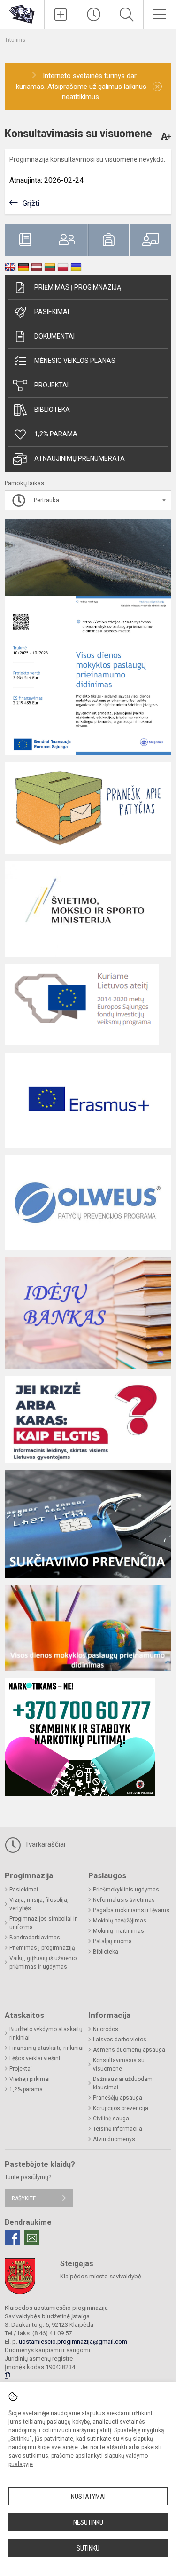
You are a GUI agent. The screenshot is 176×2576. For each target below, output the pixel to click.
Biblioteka (52, 410)
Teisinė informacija (118, 2129)
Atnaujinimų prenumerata (80, 458)
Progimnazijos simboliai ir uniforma (43, 1923)
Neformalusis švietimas (124, 1900)
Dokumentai (54, 336)
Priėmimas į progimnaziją (78, 287)
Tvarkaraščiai (44, 1844)
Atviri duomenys (114, 2139)
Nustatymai (88, 2497)
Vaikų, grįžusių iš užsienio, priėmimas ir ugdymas (44, 1962)
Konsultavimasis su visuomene (119, 2064)
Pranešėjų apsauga (118, 2098)
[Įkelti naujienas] (61, 15)
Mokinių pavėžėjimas (120, 1921)
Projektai (51, 385)
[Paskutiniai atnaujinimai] (94, 15)
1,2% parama (56, 434)
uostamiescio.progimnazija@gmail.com (73, 2342)
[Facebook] (12, 2238)
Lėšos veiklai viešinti (36, 2058)
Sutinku (88, 2548)
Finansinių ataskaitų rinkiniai (46, 2048)
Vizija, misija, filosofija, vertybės (39, 1904)
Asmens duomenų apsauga (129, 2050)
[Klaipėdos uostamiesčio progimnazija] (22, 13)
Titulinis (15, 40)
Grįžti (31, 203)
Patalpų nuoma (112, 1941)
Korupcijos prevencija (121, 2108)
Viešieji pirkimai (30, 2079)
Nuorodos (106, 2029)
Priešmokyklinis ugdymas (126, 1890)
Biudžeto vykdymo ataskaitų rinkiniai (46, 2033)
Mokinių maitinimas (119, 1931)
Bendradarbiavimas (35, 1938)
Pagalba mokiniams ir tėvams (131, 1910)
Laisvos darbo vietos (120, 2040)
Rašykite (24, 2198)
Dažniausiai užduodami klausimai (123, 2083)
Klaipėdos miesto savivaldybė (101, 2276)
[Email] (32, 2238)
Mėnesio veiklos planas (75, 361)
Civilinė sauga (111, 2119)
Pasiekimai (52, 312)
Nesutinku (88, 2522)
